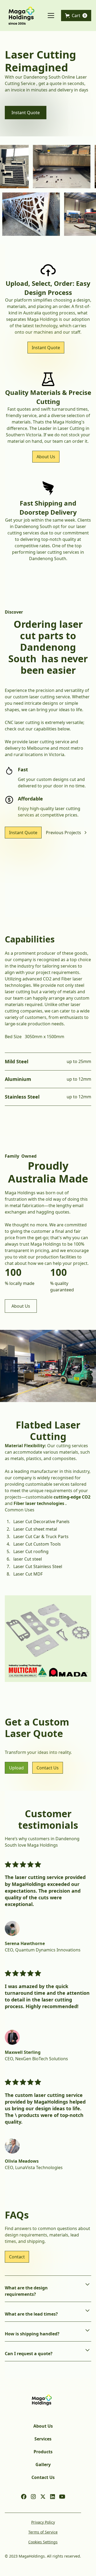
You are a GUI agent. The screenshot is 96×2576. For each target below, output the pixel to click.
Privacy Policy (43, 2522)
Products (43, 2452)
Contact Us (48, 1768)
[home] (22, 16)
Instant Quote (26, 113)
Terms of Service (43, 2532)
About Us (46, 457)
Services (43, 2439)
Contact (17, 2257)
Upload (16, 1768)
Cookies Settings (43, 2542)
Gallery (43, 2465)
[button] (50, 16)
